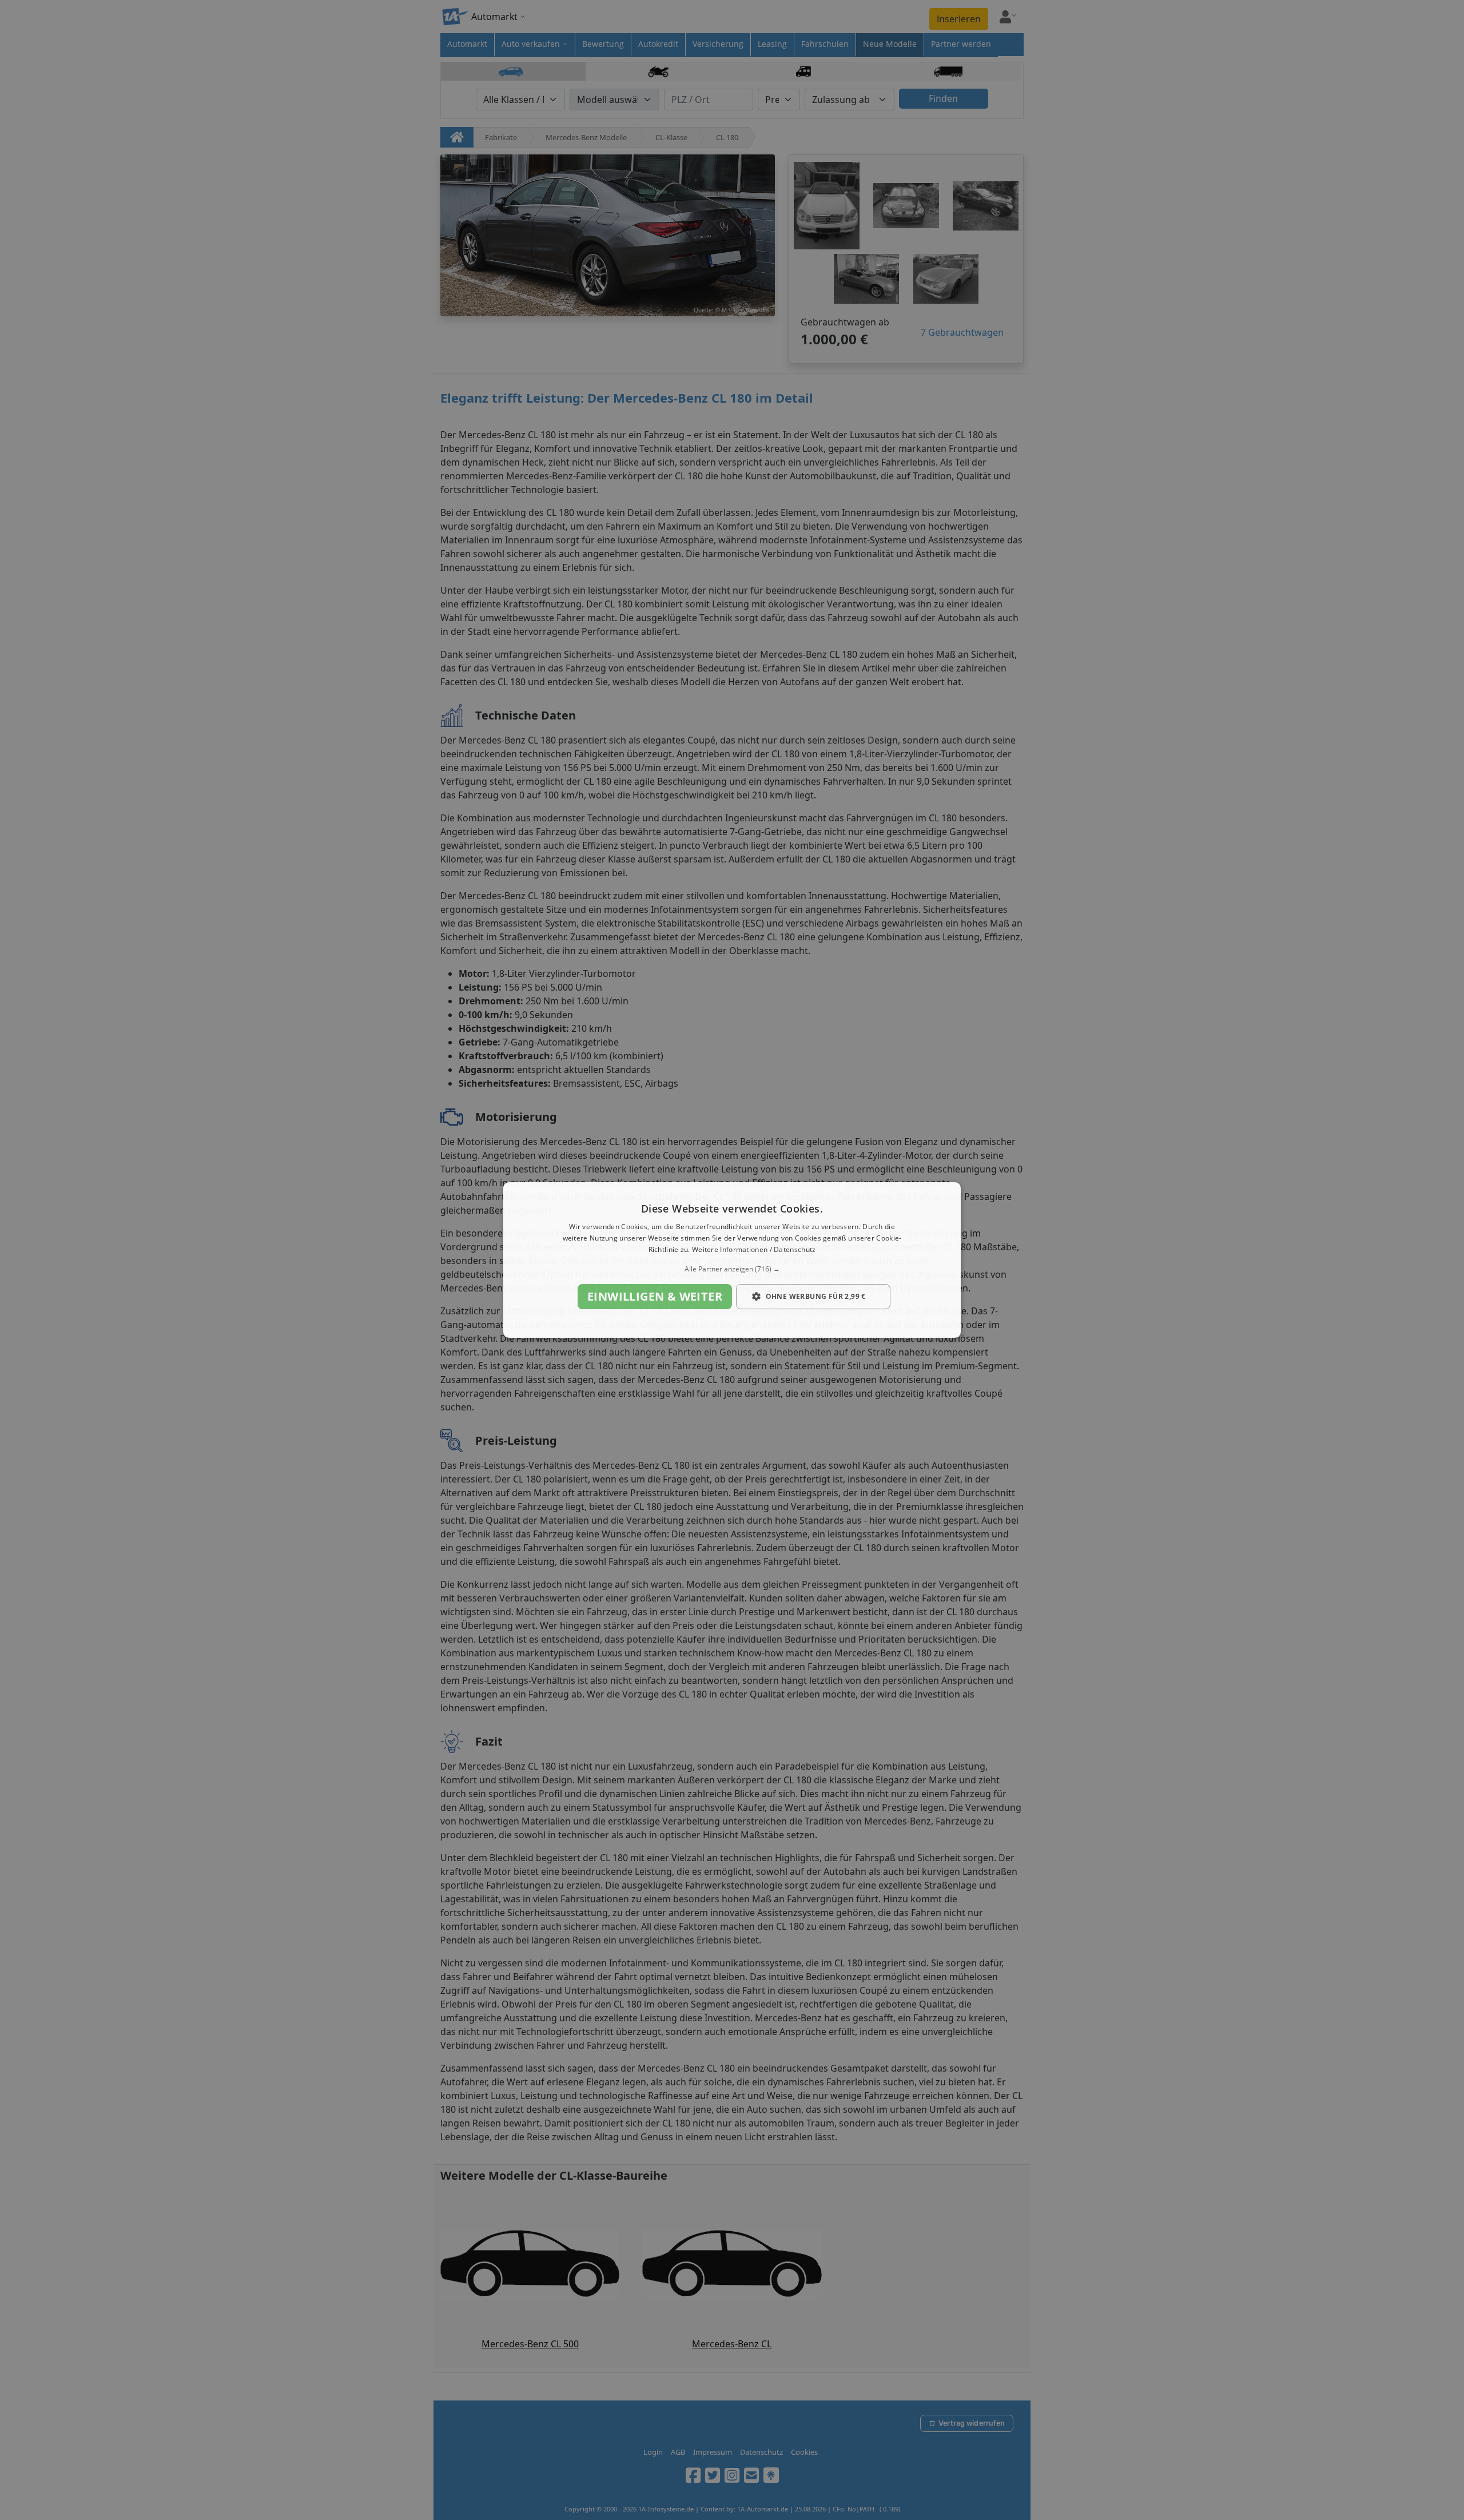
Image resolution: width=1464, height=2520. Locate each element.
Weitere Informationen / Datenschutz (754, 1249)
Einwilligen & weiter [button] (655, 1296)
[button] (732, 1269)
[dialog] (732, 1260)
